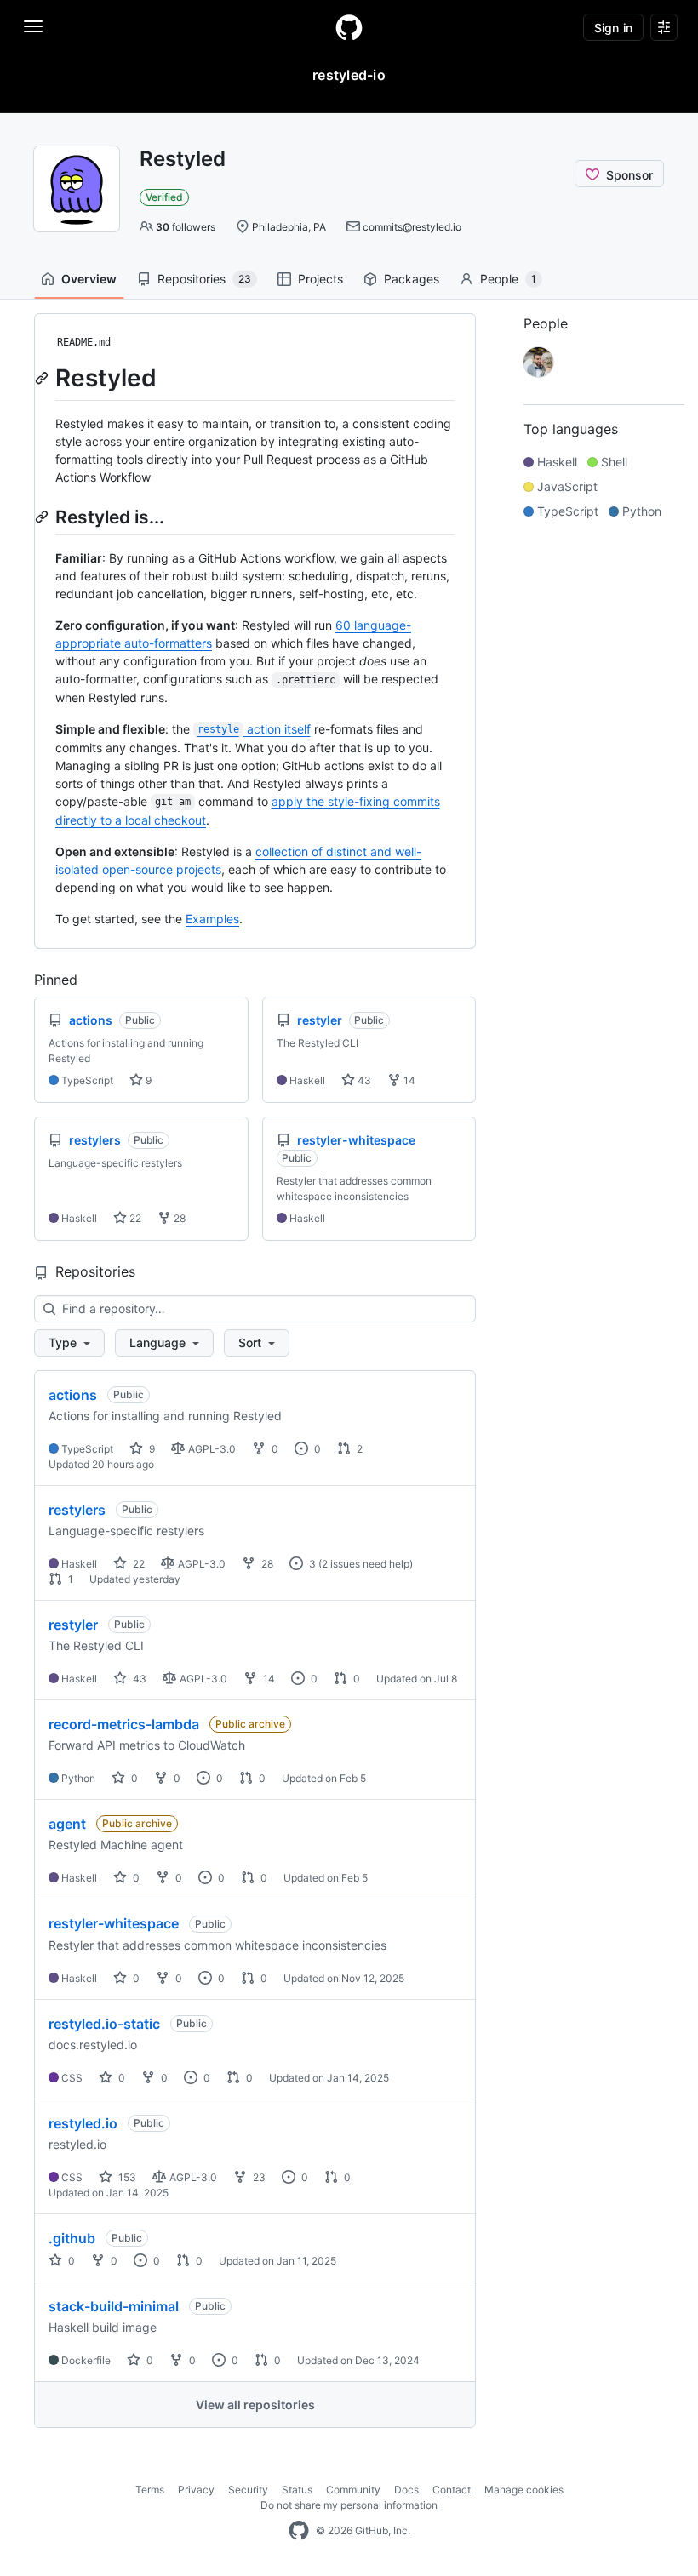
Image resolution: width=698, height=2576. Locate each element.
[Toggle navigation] (33, 26)
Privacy (196, 2490)
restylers (77, 1510)
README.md (84, 342)
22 (134, 1218)
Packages (412, 279)
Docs (406, 2490)
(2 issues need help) (366, 1564)
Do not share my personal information (349, 2505)
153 (126, 2177)
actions (73, 1395)
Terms (150, 2490)
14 (408, 1080)
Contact (452, 2490)
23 (258, 2177)
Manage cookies (524, 2490)
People (508, 279)
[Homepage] (349, 27)
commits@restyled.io (412, 227)
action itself (254, 729)
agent (67, 1824)
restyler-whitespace (114, 1923)
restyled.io (83, 2123)
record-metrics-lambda (124, 1724)
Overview (89, 279)
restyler (73, 1625)
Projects (320, 279)
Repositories (204, 279)
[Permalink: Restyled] (43, 378)
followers (186, 227)
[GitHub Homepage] (299, 2531)
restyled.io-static (104, 2024)
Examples (212, 919)
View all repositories (255, 2405)
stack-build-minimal (114, 2306)
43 (363, 1080)
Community (353, 2490)
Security (248, 2490)
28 (178, 1218)
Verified (164, 197)
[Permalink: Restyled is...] (43, 517)
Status (297, 2490)
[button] (69, 1343)
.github (72, 2238)
